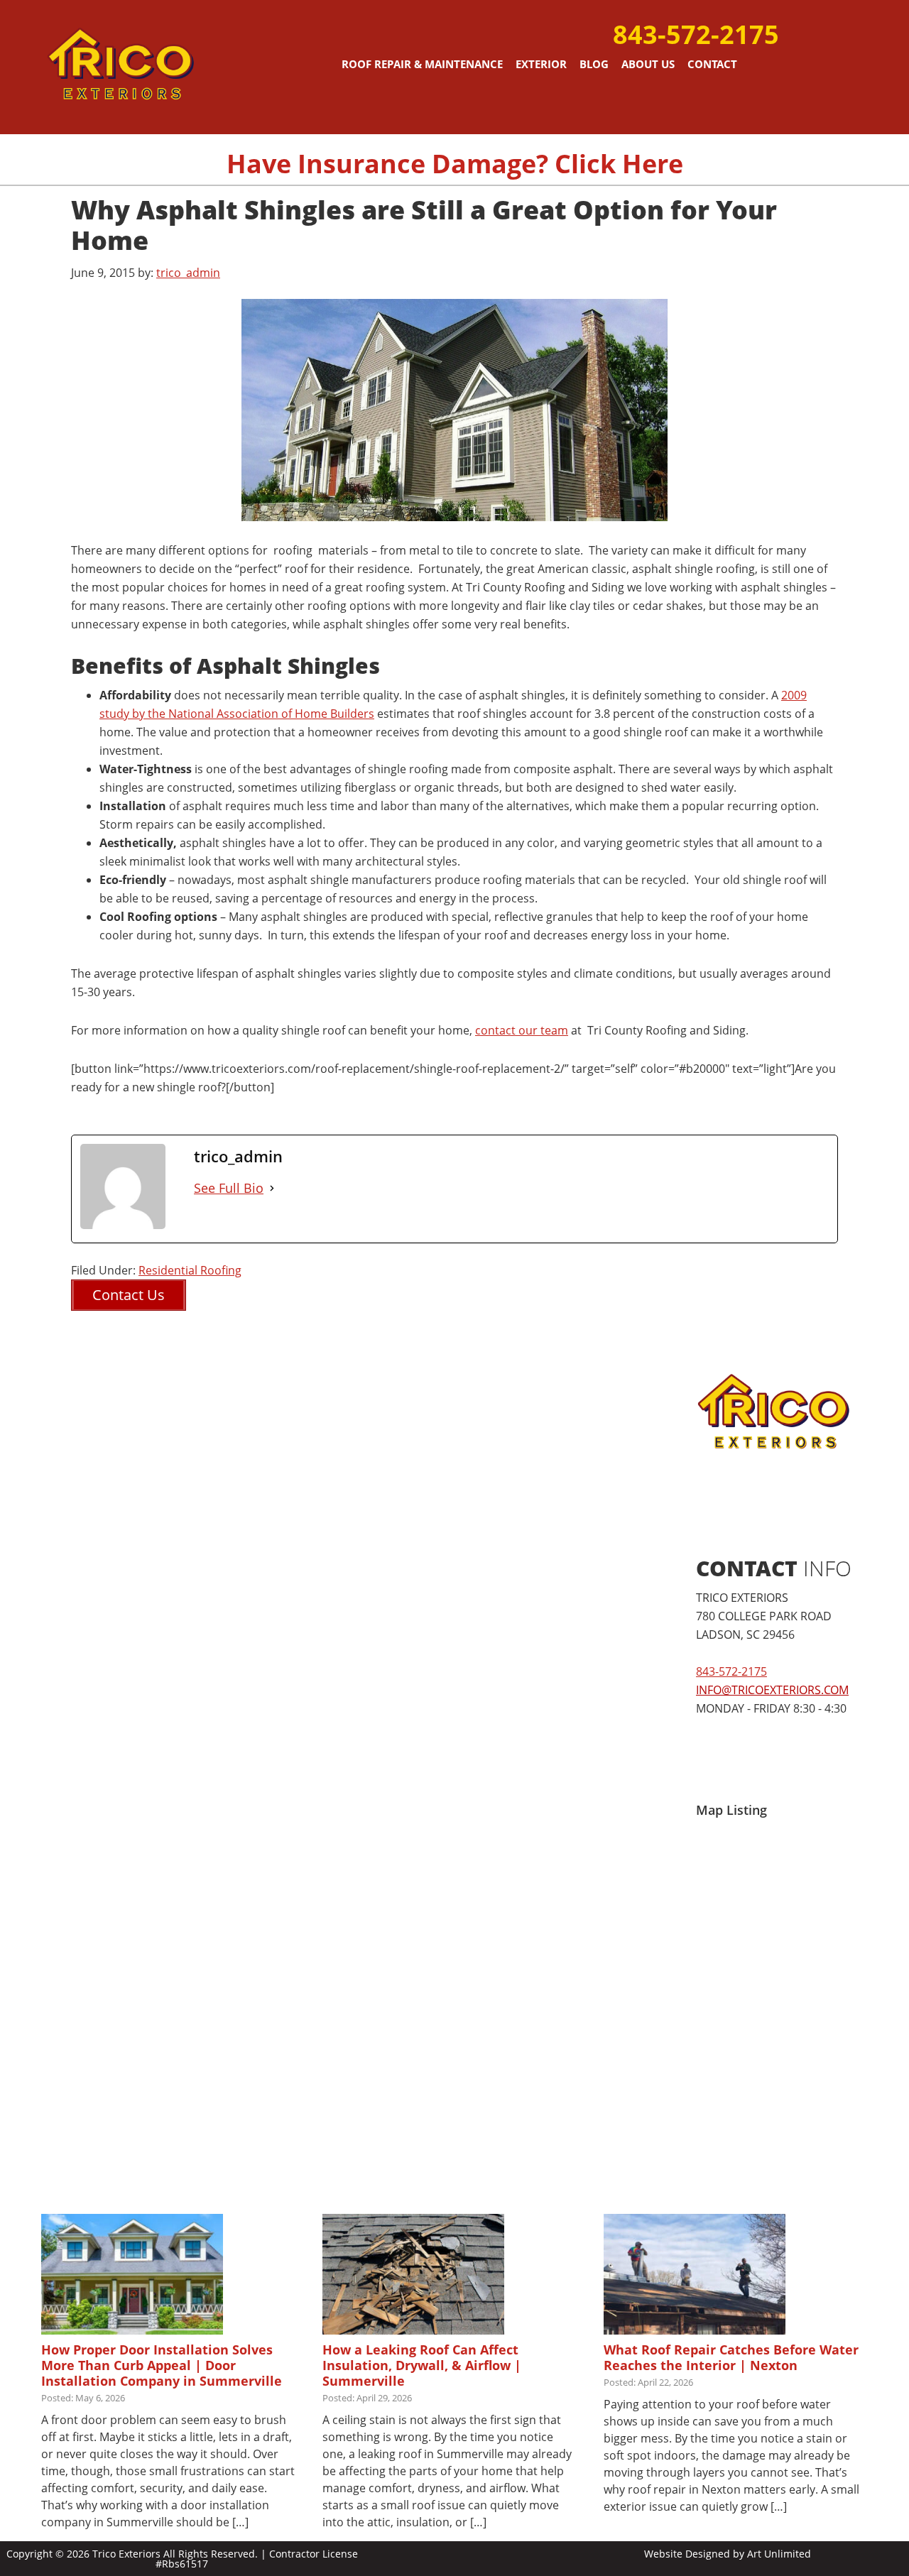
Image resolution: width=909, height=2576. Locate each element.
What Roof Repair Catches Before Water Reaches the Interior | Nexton (731, 2357)
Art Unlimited (779, 2554)
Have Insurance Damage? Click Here (455, 164)
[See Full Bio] (272, 1188)
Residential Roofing (190, 1270)
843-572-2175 (696, 34)
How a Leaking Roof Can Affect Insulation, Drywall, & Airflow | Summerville (422, 2365)
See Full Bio (229, 1188)
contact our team (522, 1030)
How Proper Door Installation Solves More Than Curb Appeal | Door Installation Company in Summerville (162, 2365)
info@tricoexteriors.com (772, 1690)
